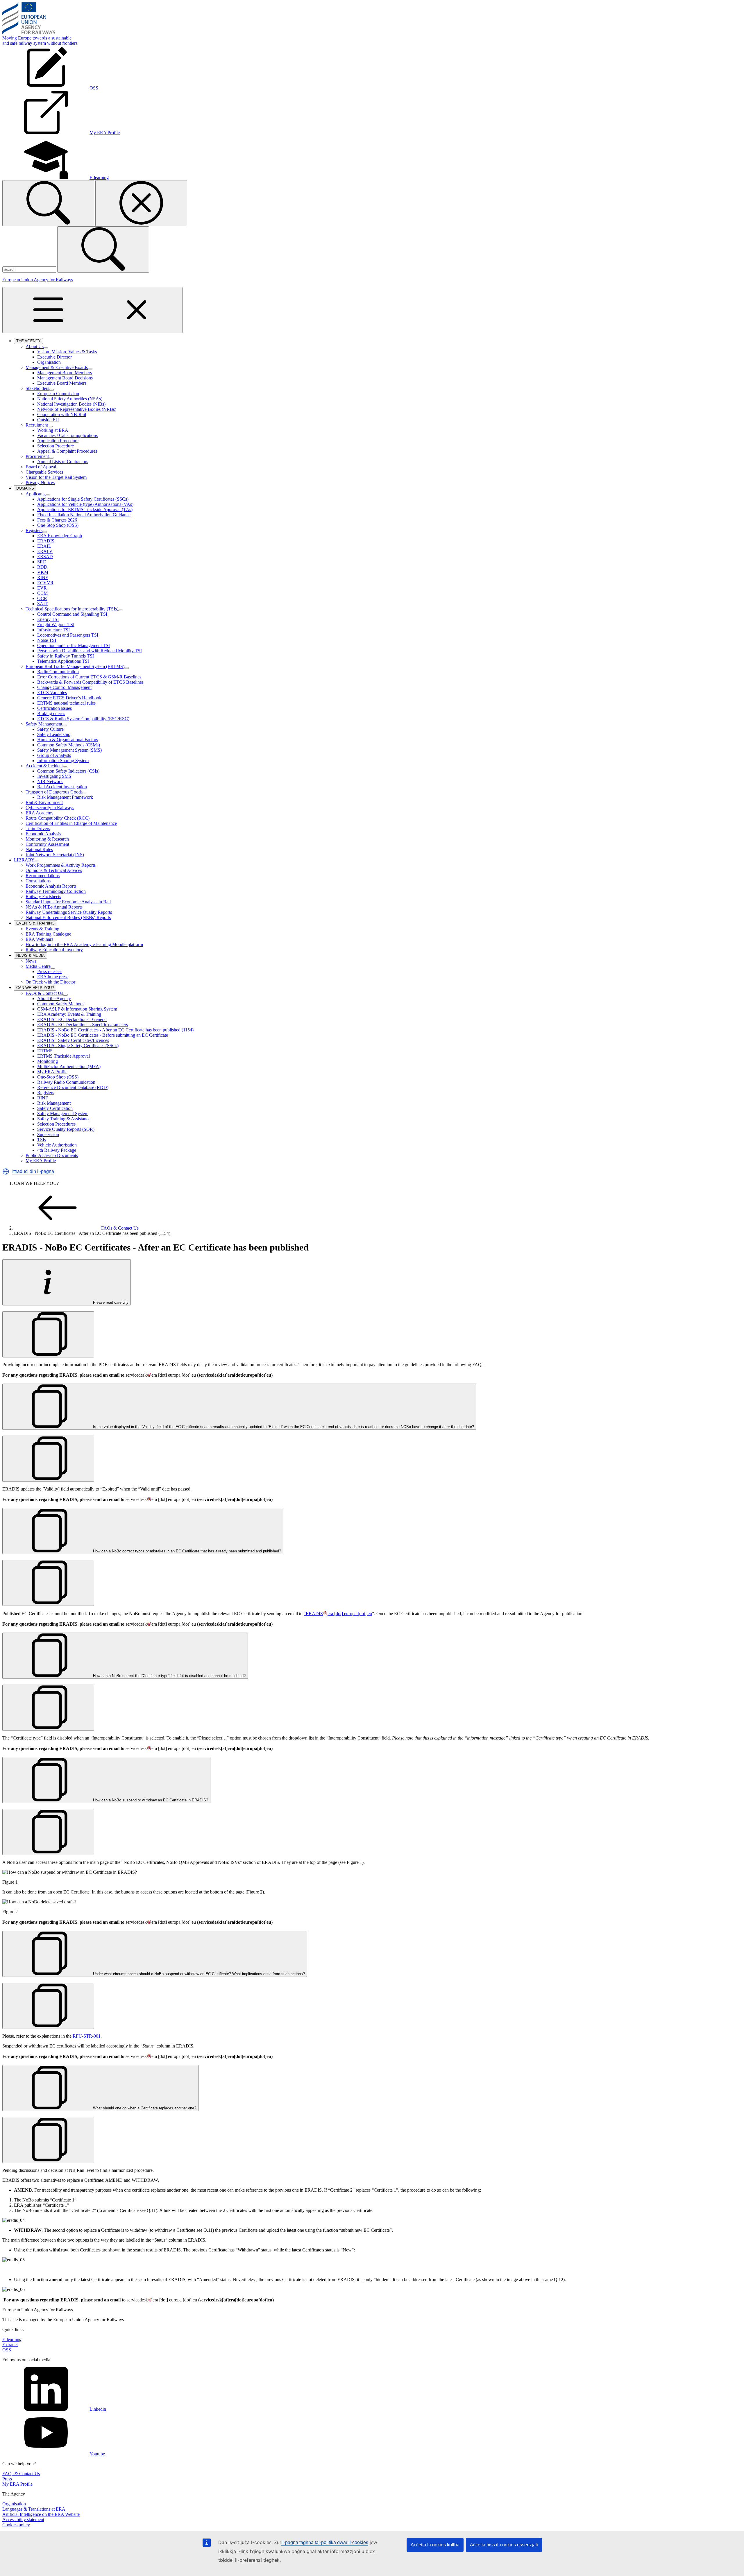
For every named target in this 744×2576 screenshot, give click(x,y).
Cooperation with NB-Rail (62, 414)
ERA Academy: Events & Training (69, 1014)
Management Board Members (65, 373)
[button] (6, 1171)
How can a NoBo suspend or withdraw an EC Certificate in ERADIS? (150, 1800)
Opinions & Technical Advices (54, 870)
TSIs (42, 1140)
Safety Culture (50, 729)
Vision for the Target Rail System (56, 477)
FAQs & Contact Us (44, 993)
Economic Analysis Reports (51, 886)
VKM (43, 572)
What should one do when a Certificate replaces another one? (144, 2108)
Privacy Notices (40, 482)
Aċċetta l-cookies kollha (435, 2545)
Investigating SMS (54, 776)
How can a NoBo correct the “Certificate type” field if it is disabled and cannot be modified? (169, 1676)
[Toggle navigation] (92, 310)
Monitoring (48, 1061)
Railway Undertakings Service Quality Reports (69, 912)
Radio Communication (58, 672)
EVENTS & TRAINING (37, 924)
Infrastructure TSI (53, 630)
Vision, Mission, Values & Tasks (67, 352)
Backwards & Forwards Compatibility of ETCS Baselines (90, 682)
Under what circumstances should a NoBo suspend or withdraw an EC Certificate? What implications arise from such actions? (198, 1974)
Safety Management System (63, 1114)
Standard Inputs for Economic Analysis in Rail (68, 902)
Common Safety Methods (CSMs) (69, 745)
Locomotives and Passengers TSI (68, 635)
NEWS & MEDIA (32, 956)
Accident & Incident (44, 766)
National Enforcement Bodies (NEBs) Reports (68, 917)
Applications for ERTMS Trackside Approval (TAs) (85, 509)
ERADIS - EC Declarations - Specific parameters (83, 1025)
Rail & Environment (44, 802)
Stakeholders (37, 388)
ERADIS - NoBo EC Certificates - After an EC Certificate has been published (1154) (115, 1030)
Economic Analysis (43, 834)
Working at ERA (53, 430)
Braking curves (51, 713)
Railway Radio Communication (66, 1082)
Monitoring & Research (47, 839)
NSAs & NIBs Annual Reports (54, 907)
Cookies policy (16, 2525)
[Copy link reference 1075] (48, 1708)
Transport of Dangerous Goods (54, 792)
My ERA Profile (52, 1072)
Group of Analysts (54, 755)
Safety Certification (55, 1108)
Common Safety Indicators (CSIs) (68, 771)
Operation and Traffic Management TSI (74, 645)
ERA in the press (53, 977)
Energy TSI (48, 619)
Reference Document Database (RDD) (73, 1087)
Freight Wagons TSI (56, 625)
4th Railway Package (57, 1150)
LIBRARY (24, 860)
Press (7, 2479)
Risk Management (54, 1103)
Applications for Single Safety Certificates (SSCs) (83, 499)
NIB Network (50, 781)
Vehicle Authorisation (57, 1145)
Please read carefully (110, 1302)
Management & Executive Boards (57, 367)
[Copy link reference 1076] (48, 1832)
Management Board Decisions (65, 378)
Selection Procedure (56, 446)
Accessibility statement (23, 2519)
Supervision (48, 1134)
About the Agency (54, 998)
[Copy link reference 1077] (48, 2006)
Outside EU (48, 420)
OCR (42, 598)
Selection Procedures (56, 1124)
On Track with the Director (50, 982)
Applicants (35, 494)
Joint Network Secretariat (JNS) (55, 855)
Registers (34, 530)
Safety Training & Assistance (64, 1119)
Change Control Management (64, 687)
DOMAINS (26, 489)
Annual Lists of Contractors (63, 462)
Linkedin (98, 2409)
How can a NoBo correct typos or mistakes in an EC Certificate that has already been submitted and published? (186, 1551)
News (31, 961)
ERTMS (45, 1051)
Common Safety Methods (61, 1004)
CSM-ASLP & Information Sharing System (77, 1009)
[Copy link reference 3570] (48, 1334)
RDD (42, 567)
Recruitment (37, 425)
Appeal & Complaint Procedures (67, 451)
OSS (7, 2350)
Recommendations (43, 876)
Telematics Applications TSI (63, 661)
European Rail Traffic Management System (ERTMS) (75, 666)
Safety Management (44, 724)
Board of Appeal (41, 467)
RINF (43, 577)
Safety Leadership (54, 734)
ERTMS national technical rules (66, 703)
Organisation (49, 362)
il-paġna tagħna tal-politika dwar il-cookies (325, 2542)
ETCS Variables (52, 693)
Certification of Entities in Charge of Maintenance (71, 823)
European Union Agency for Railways (38, 280)
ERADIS (46, 541)
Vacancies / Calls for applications (67, 435)
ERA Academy (40, 813)
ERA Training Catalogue (48, 934)
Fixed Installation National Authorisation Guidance (84, 515)
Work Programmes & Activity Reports (61, 865)
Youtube (97, 2454)
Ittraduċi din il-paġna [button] (33, 1171)
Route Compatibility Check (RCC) (58, 818)
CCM (42, 593)
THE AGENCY (30, 341)
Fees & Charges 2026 (57, 520)
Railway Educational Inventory (54, 950)
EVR (42, 588)
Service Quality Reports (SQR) (66, 1129)
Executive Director (54, 357)
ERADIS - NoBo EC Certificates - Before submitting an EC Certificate (103, 1035)
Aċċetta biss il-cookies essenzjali (504, 2545)
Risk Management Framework (65, 797)
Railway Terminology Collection (56, 891)
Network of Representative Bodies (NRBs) (77, 409)
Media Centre (38, 966)
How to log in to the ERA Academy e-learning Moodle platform (84, 944)
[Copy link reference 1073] (48, 1459)
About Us (35, 346)
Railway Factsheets (43, 896)
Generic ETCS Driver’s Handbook (69, 698)
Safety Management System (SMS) (69, 750)
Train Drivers (38, 828)
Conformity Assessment (47, 844)
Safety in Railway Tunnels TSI (66, 656)
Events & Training (42, 929)
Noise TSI (47, 640)
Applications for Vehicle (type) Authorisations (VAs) (85, 504)
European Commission (58, 394)
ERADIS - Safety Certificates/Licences (73, 1040)
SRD (42, 562)
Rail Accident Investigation (62, 787)
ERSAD (45, 557)
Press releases (50, 971)
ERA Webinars (39, 939)
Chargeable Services (44, 472)
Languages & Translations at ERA (34, 2509)
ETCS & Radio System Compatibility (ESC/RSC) (83, 719)
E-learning (12, 2339)
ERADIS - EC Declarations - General (72, 1019)
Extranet (10, 2345)
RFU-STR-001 (87, 2036)
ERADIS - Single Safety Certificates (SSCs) (78, 1046)
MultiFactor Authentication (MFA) (69, 1066)
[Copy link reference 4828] (48, 2140)
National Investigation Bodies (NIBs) (71, 404)
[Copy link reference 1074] (48, 1583)
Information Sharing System (63, 761)
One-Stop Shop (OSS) (58, 525)
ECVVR (45, 583)
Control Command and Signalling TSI (72, 614)
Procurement (37, 456)
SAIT (42, 604)
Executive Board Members (62, 383)
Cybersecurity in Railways (50, 808)
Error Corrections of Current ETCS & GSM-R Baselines (89, 677)
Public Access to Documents (52, 1155)
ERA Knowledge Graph (60, 536)
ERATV (45, 551)
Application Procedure (58, 441)
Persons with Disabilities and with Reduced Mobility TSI (90, 651)
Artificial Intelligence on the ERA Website (41, 2514)
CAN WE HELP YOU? (36, 988)
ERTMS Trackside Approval (64, 1056)
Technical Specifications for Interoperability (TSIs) (72, 609)
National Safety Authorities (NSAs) (70, 399)
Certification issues (54, 708)
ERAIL (44, 546)
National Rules (39, 849)
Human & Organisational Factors (68, 740)
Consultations (38, 881)
